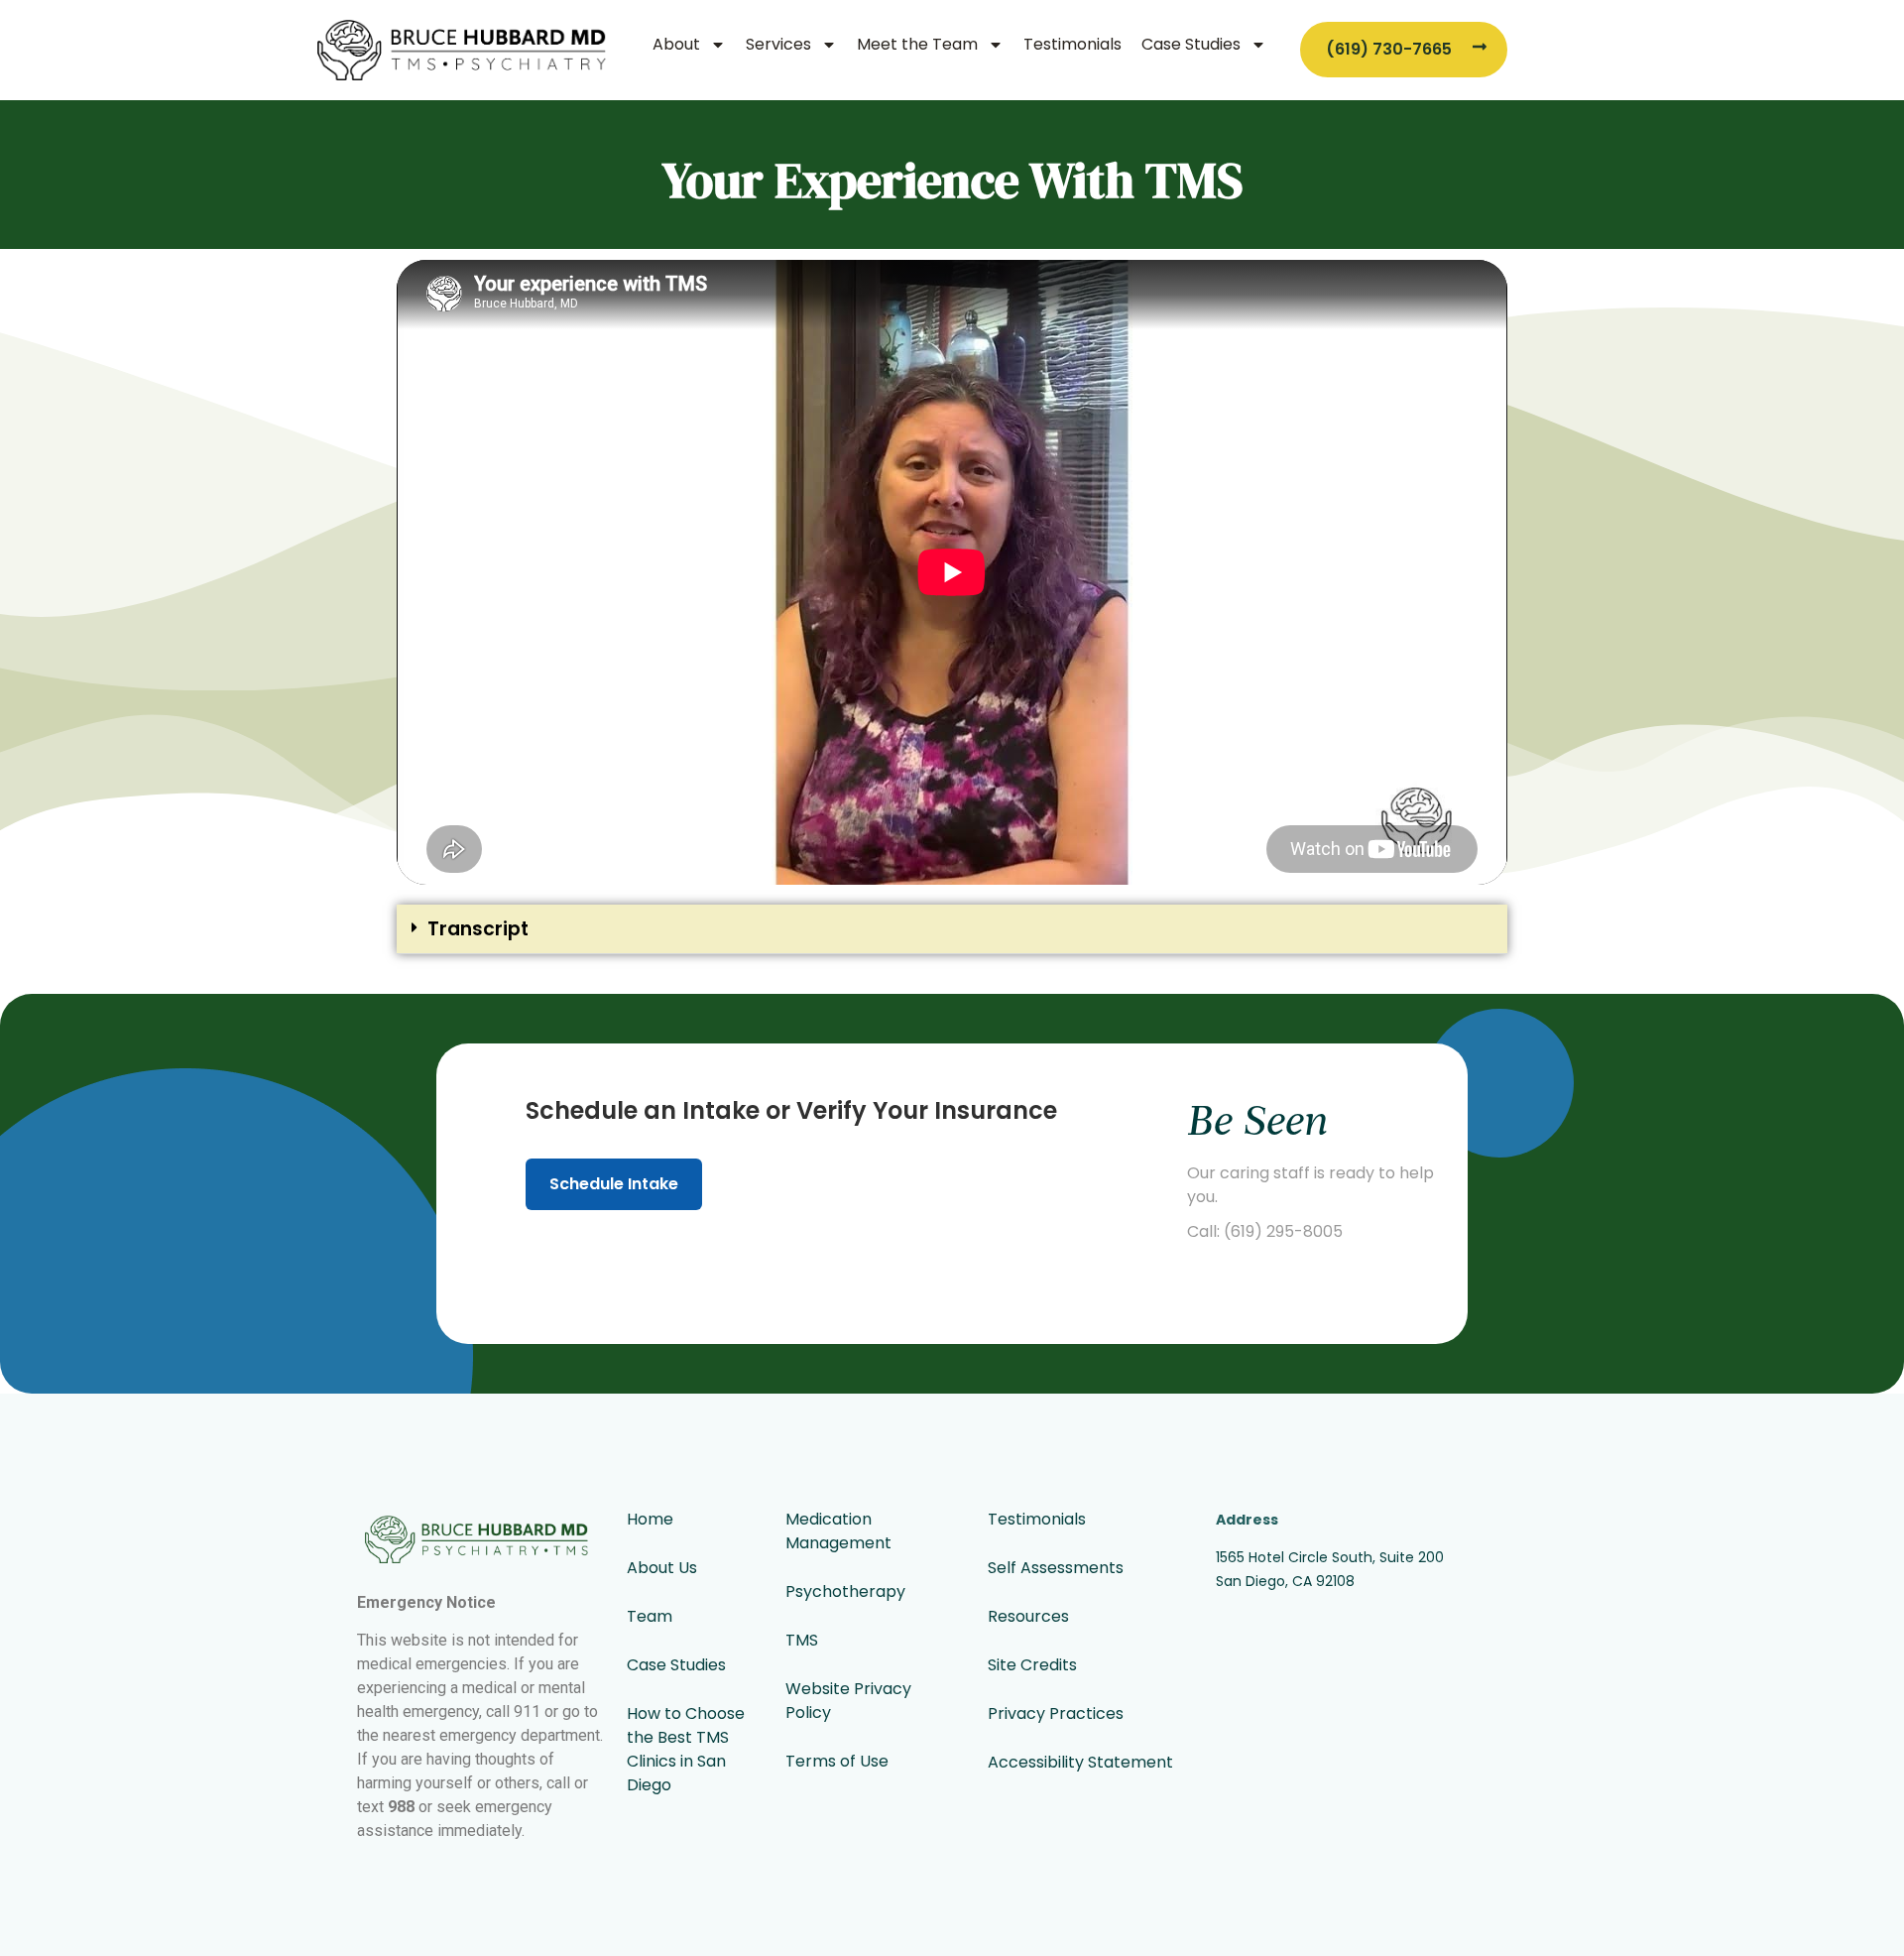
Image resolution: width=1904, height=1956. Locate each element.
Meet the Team (917, 44)
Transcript (478, 929)
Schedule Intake (614, 1184)
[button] (952, 929)
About (676, 44)
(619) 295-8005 (1283, 1231)
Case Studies (1191, 44)
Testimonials (1072, 44)
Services (778, 44)
